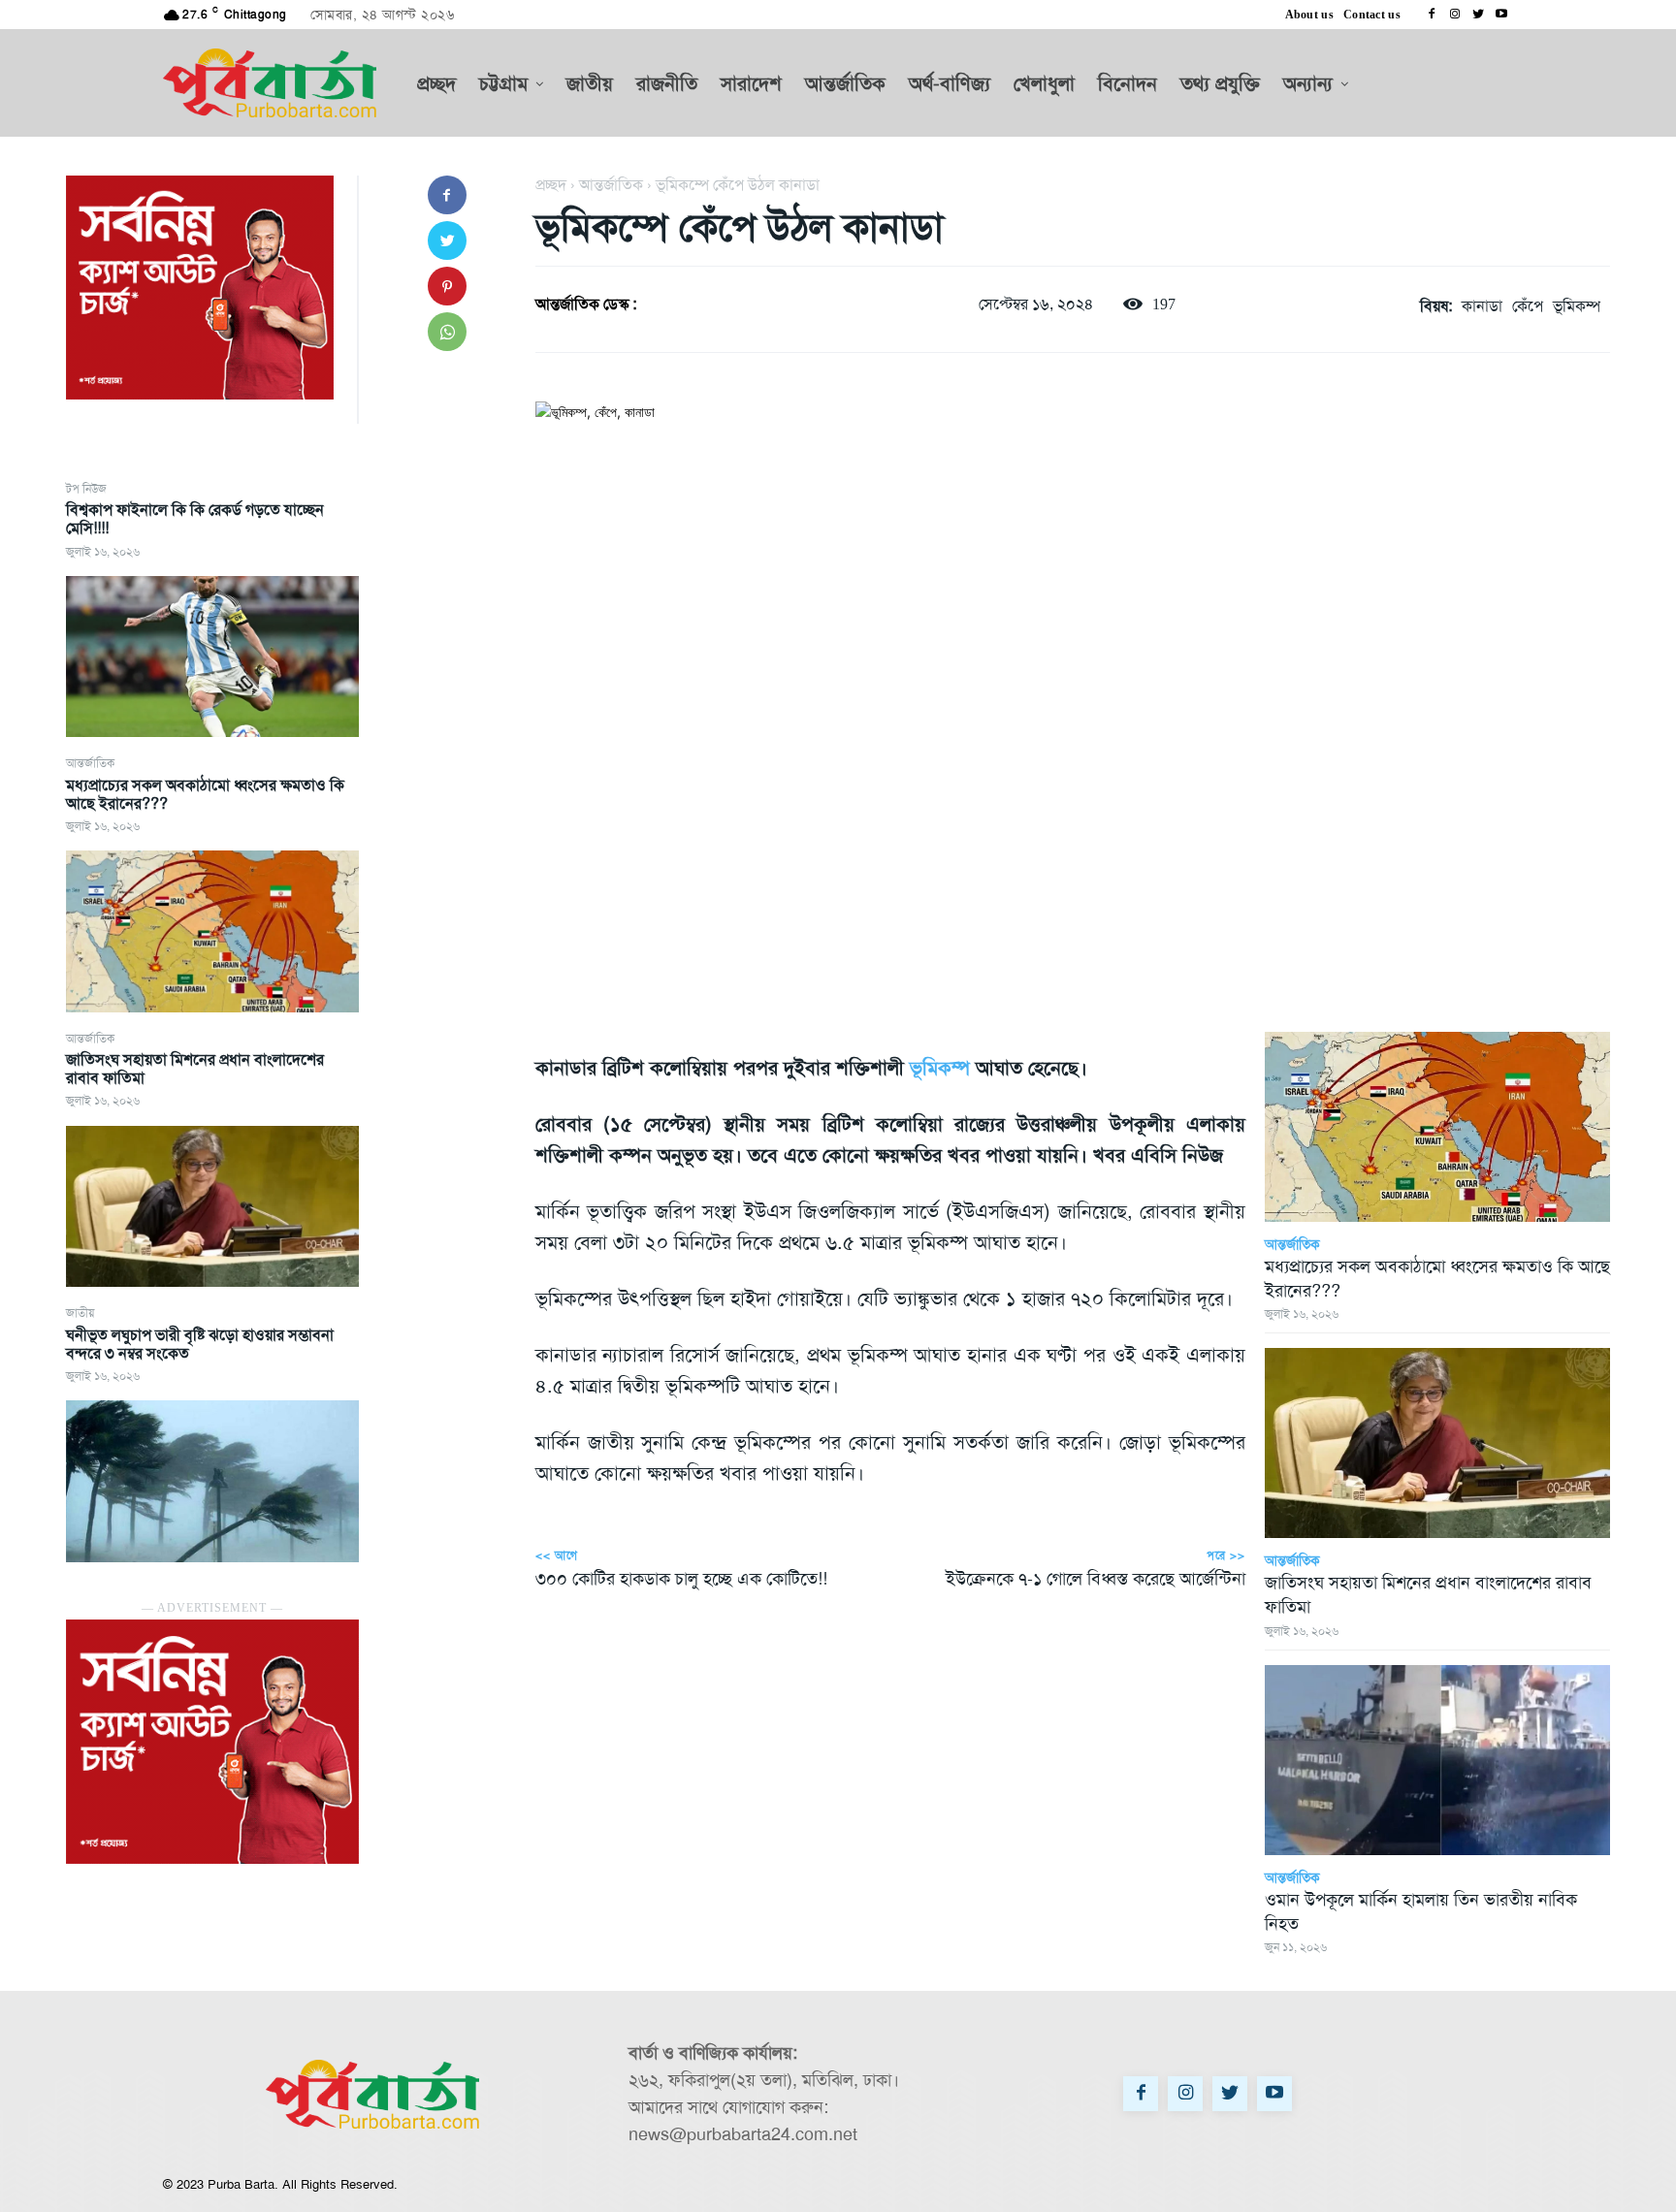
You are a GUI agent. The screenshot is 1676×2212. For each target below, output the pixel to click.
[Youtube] (1501, 15)
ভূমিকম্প (1577, 306)
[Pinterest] (447, 286)
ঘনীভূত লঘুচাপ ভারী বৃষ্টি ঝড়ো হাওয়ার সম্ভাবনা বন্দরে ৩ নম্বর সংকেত (200, 1344)
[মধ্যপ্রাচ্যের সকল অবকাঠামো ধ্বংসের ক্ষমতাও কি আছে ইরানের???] (212, 931)
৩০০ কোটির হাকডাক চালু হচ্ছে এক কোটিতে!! (681, 1579)
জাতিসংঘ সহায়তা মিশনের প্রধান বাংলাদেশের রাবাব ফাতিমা (195, 1069)
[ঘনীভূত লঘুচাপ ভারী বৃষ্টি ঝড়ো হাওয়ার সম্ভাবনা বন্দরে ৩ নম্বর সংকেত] (212, 1481)
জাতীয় (80, 1313)
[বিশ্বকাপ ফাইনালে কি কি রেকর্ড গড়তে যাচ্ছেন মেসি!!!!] (212, 657)
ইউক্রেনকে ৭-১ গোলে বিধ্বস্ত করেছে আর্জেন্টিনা (1096, 1579)
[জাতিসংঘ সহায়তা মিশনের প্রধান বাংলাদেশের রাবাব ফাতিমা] (212, 1206)
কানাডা (1482, 306)
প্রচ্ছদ (551, 185)
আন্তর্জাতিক (90, 763)
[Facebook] (1432, 15)
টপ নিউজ (86, 489)
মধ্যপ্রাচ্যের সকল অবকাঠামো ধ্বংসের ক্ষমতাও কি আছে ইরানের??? (205, 794)
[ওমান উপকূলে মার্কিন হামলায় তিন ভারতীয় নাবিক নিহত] (1437, 1760)
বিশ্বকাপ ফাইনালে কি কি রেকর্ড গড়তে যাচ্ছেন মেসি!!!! (195, 519)
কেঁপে (1528, 306)
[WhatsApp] (447, 332)
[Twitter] (1478, 15)
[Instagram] (1455, 15)
